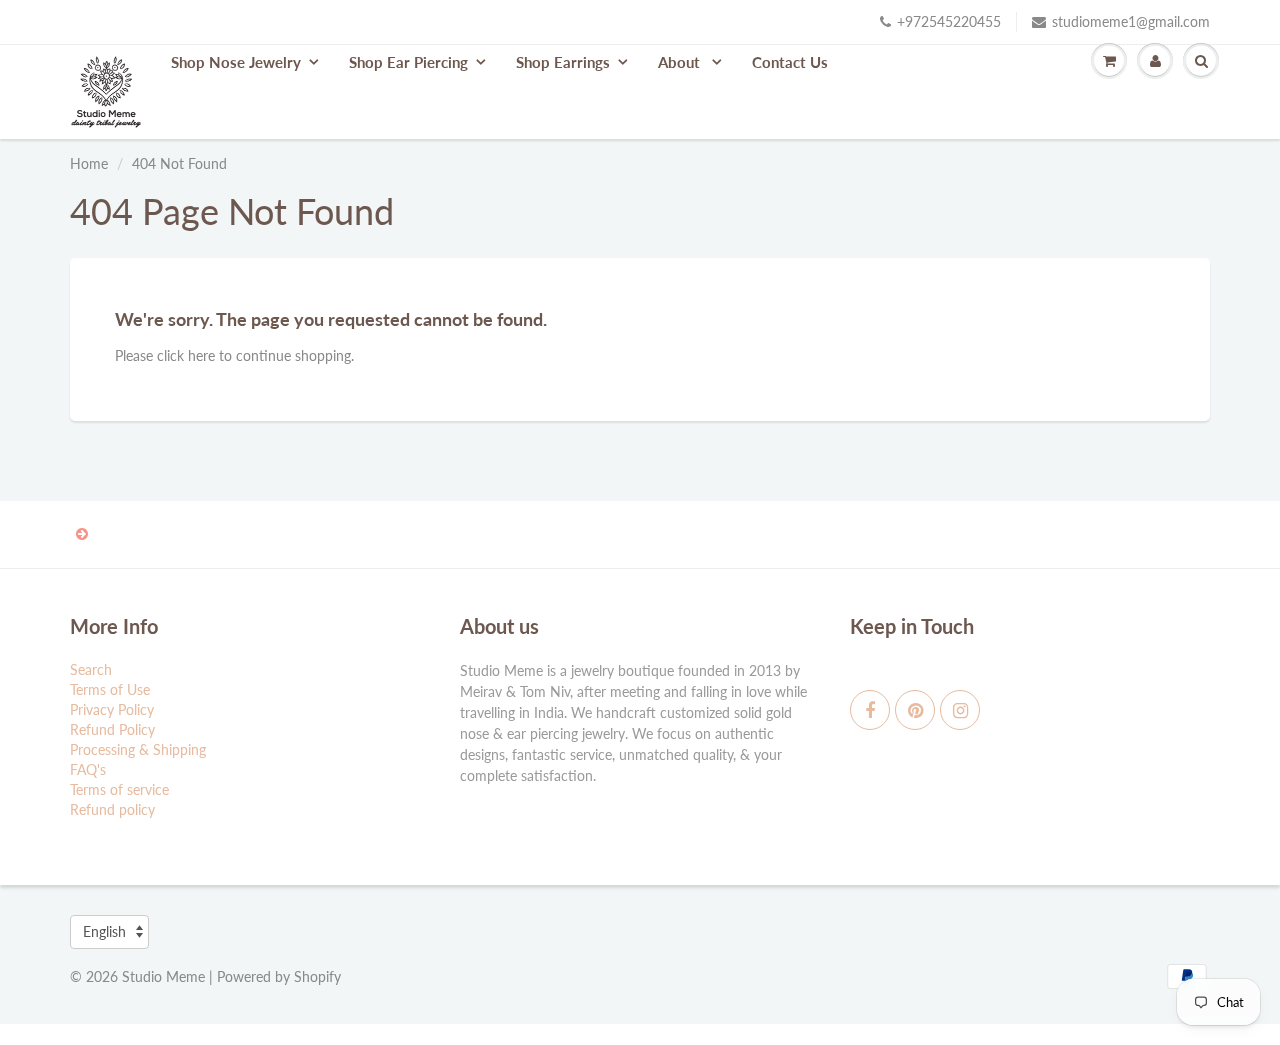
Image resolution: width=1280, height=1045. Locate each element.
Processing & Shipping (138, 749)
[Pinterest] (915, 710)
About (681, 62)
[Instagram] (960, 710)
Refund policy (112, 809)
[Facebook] (870, 710)
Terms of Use (110, 689)
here (201, 355)
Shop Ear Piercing (408, 62)
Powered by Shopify (279, 976)
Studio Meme (163, 976)
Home (89, 163)
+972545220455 (949, 21)
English (104, 931)
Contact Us (790, 62)
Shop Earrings (563, 62)
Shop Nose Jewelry (236, 62)
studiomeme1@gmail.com (1131, 21)
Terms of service (119, 789)
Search (91, 669)
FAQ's (88, 769)
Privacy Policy (112, 709)
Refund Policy (112, 729)
